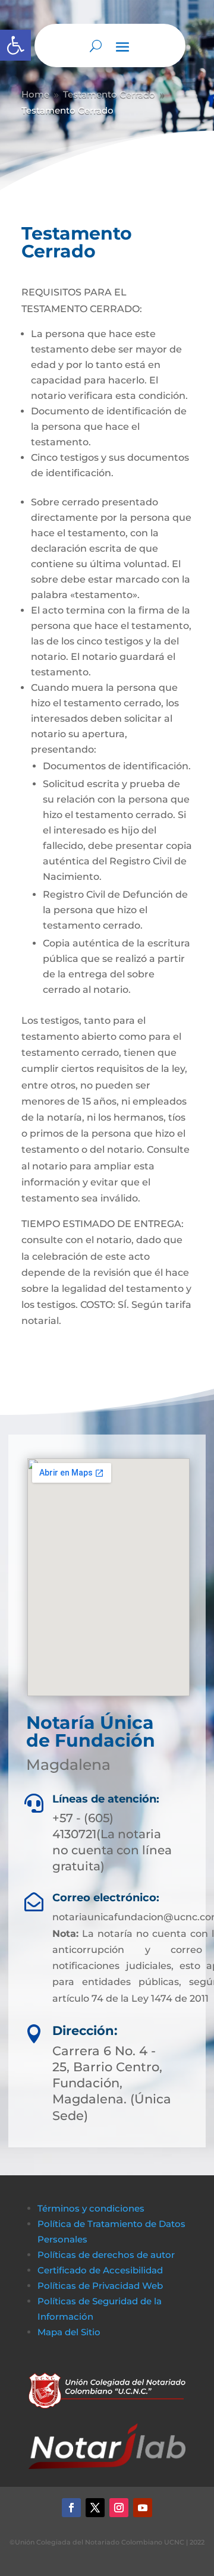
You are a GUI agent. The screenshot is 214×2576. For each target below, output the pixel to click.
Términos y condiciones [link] (91, 2208)
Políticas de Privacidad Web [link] (100, 2286)
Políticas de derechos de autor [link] (106, 2255)
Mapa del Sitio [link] (70, 2332)
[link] (15, 45)
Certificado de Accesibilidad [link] (100, 2270)
